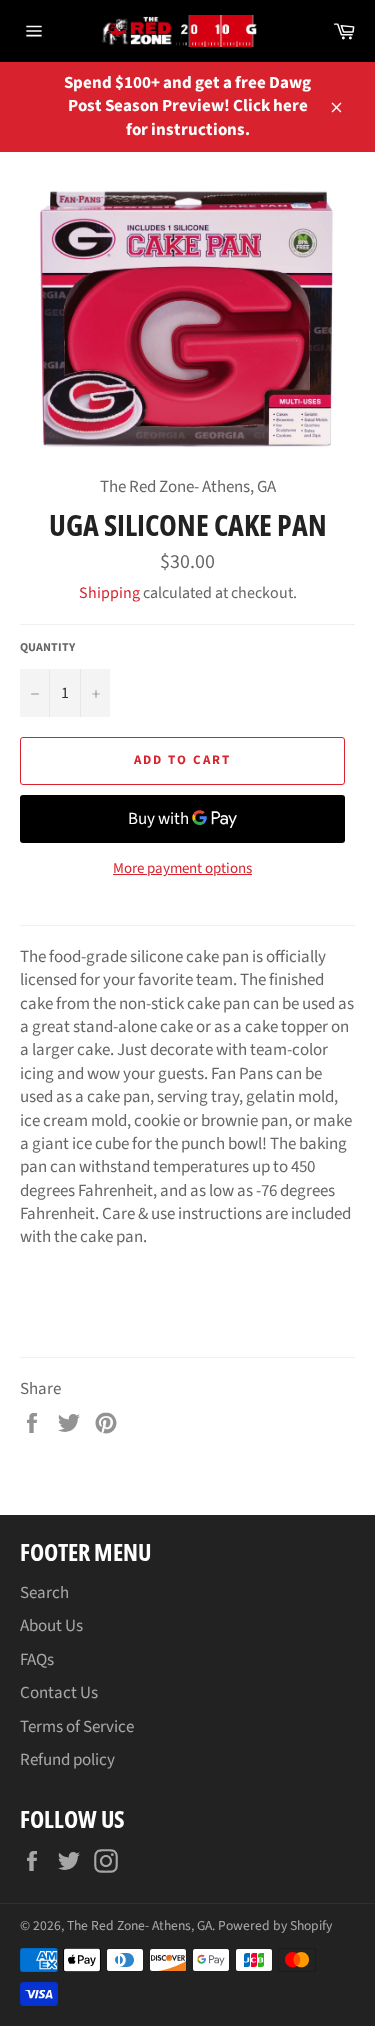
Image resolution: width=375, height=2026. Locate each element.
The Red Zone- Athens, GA (139, 1925)
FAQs (37, 1660)
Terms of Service (77, 1727)
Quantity (47, 648)
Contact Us (59, 1693)
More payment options (182, 869)
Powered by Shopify (275, 1925)
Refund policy (67, 1760)
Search (44, 1593)
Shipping (109, 593)
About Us (51, 1626)
